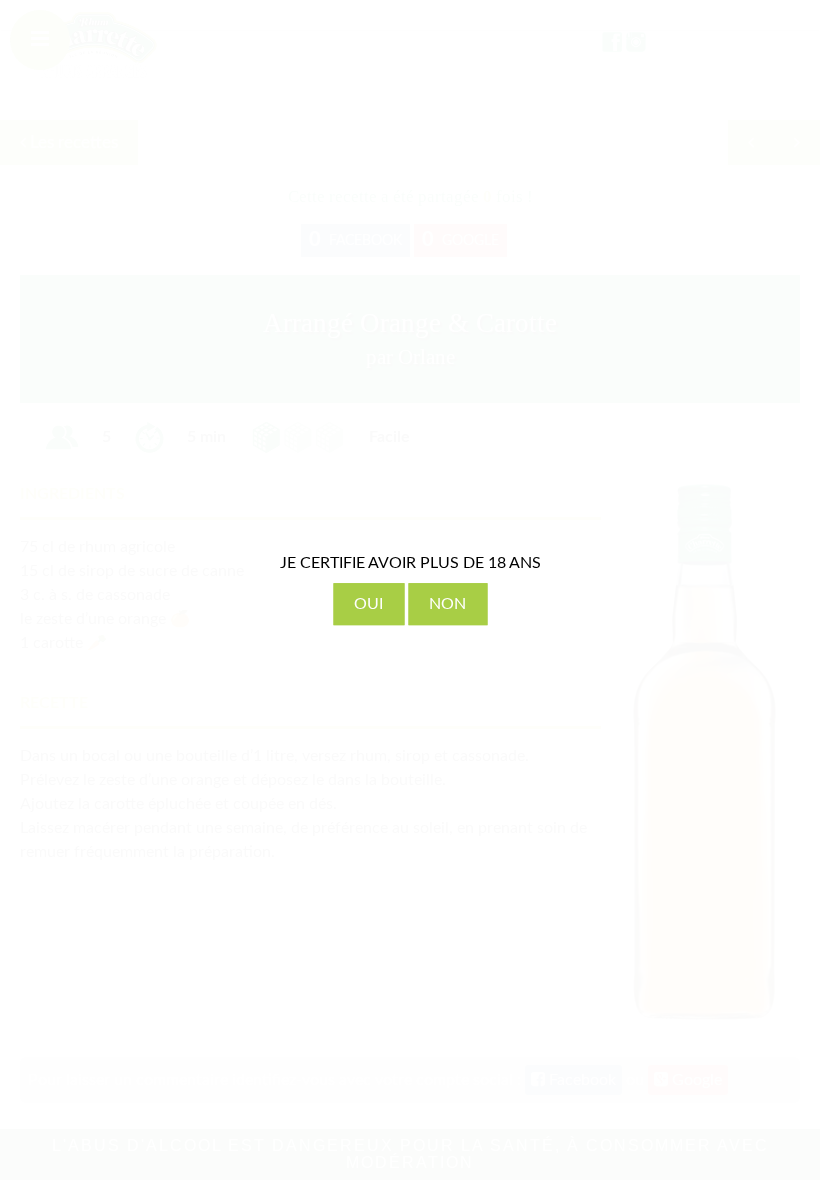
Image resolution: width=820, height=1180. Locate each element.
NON (447, 604)
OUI (368, 604)
